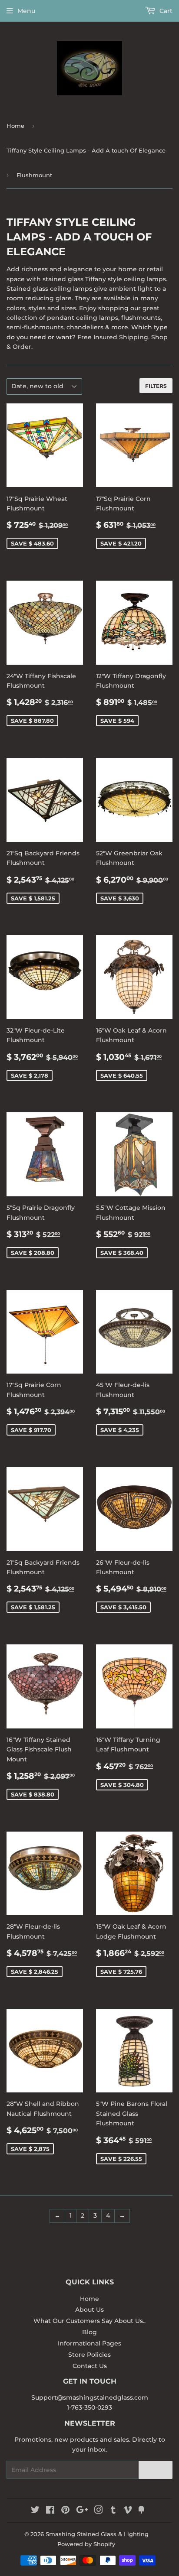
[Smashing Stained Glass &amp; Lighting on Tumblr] (113, 2511)
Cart (165, 11)
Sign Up (156, 2470)
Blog (89, 2332)
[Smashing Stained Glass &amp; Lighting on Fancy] (141, 2511)
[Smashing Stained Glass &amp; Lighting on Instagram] (99, 2511)
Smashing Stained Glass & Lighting (97, 2534)
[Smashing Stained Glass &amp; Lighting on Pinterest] (65, 2511)
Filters (156, 386)
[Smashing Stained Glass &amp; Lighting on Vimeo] (128, 2511)
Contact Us (90, 2366)
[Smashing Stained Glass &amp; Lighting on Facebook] (50, 2511)
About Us (89, 2310)
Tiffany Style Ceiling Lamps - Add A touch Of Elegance (86, 150)
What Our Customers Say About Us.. (89, 2321)
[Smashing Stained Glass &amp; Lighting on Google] (82, 2511)
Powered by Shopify (86, 2544)
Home (15, 126)
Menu (26, 11)
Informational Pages (89, 2343)
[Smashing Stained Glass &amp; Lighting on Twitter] (35, 2511)
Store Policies (89, 2355)
